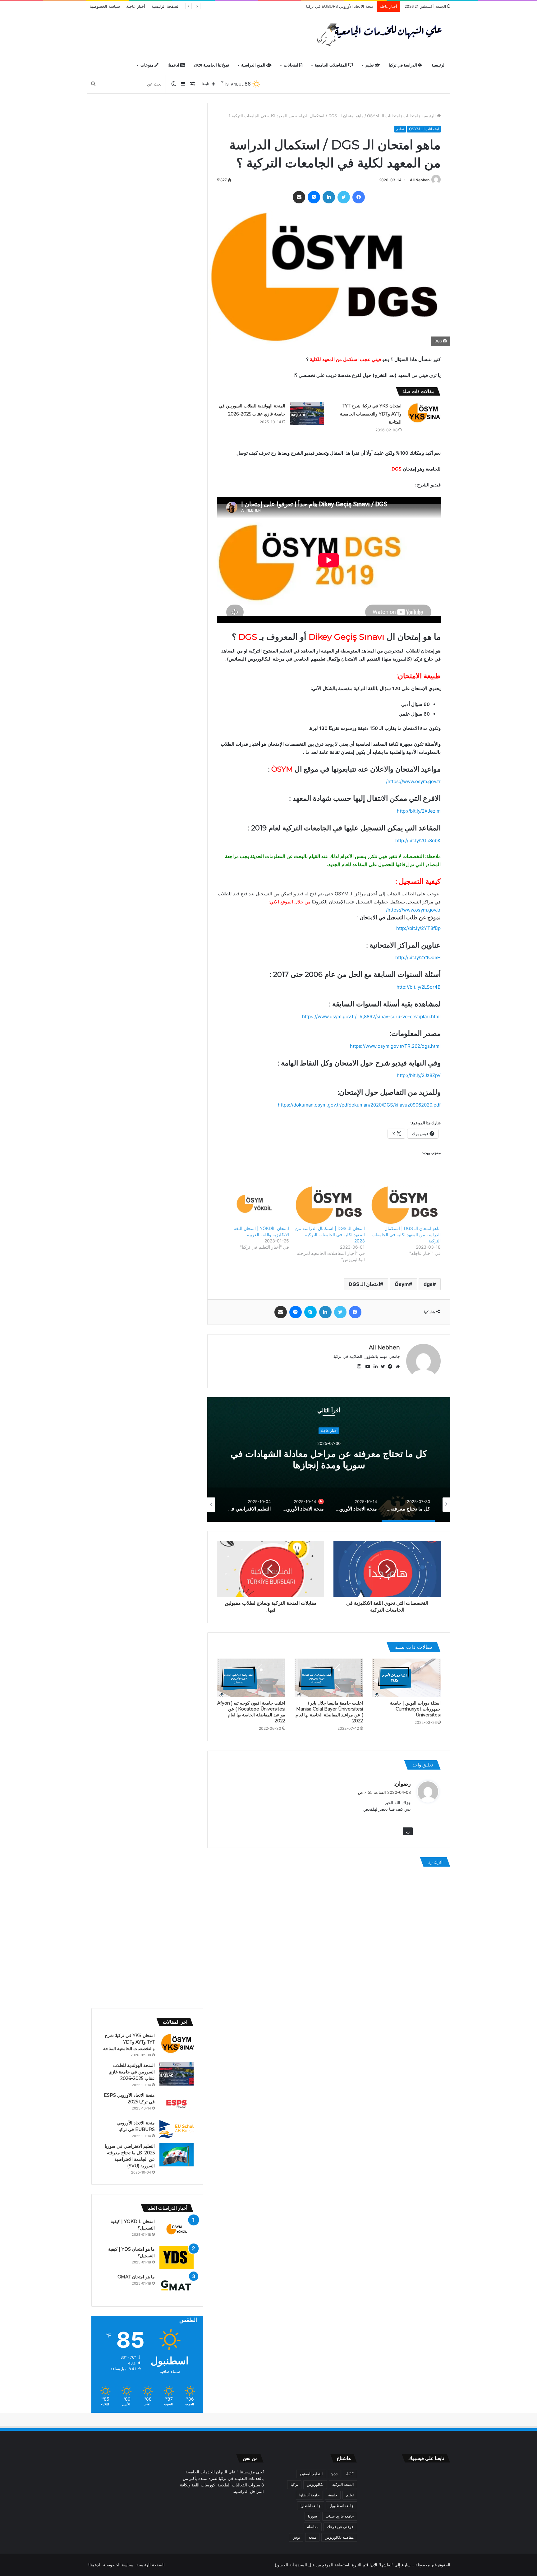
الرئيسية (438, 65)
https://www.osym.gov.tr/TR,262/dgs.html (395, 1046)
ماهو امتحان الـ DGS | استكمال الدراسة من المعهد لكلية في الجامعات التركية (406, 1235)
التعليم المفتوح (311, 2474)
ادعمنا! (174, 65)
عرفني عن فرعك (340, 2527)
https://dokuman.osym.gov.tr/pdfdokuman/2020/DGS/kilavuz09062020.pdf (359, 1105)
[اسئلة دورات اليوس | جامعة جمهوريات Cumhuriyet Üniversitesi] (406, 1678)
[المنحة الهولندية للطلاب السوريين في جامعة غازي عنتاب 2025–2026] (307, 413)
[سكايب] (310, 1312)
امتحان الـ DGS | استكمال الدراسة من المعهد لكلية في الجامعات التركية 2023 (330, 1235)
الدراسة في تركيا (403, 65)
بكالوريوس (315, 2484)
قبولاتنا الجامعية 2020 (211, 65)
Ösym (402, 1284)
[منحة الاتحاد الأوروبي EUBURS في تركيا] (177, 2129)
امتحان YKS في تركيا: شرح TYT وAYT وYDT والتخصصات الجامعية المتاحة (371, 414)
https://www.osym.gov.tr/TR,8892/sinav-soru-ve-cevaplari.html (371, 1016)
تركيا (294, 2484)
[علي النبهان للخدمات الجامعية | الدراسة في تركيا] (378, 34)
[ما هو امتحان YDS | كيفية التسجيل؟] (177, 2258)
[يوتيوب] (366, 1367)
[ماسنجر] (314, 197)
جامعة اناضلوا (311, 2506)
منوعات (147, 65)
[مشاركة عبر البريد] (299, 197)
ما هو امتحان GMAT (136, 2277)
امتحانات (291, 65)
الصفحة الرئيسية (165, 6)
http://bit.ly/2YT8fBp (418, 928)
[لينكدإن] (329, 197)
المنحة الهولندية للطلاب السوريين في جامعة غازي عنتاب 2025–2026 (132, 2072)
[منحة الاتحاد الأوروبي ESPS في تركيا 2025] (177, 2104)
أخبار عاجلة (136, 6)
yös (334, 2474)
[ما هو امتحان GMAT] (177, 2285)
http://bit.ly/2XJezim (419, 811)
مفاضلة (313, 2527)
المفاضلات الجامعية (332, 65)
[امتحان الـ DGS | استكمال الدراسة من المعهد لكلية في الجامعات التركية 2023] (330, 1205)
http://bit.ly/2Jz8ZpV (419, 1075)
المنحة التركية (343, 2484)
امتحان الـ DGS (364, 1284)
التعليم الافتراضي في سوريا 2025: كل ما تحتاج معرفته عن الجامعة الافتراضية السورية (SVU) (294, 6)
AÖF (350, 2474)
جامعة (333, 2495)
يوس (296, 2537)
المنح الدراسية (254, 65)
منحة (312, 2537)
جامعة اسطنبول (342, 2506)
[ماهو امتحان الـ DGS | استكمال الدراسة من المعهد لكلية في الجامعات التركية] (406, 1205)
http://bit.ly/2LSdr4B (419, 987)
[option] (329, 1460)
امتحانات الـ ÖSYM (383, 116)
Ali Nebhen (420, 180)
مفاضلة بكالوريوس (339, 2537)
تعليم (370, 65)
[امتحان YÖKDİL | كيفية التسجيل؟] (177, 2230)
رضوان (403, 1784)
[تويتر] (344, 197)
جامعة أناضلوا (309, 2495)
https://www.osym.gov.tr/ (413, 781)
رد (408, 1831)
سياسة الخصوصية (105, 6)
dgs (428, 1284)
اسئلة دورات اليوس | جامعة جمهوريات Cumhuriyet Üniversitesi (415, 1709)
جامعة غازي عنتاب (340, 2516)
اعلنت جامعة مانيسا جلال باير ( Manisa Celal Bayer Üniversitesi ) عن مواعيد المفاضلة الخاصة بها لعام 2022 (329, 1712)
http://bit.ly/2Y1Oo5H (418, 957)
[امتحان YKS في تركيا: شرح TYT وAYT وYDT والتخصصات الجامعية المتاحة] (423, 413)
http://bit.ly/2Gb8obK (418, 840)
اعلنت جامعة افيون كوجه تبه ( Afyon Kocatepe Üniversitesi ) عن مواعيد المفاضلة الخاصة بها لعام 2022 (251, 1712)
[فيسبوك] (359, 197)
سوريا (312, 2516)
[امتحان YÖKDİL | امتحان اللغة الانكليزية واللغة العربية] (254, 1205)
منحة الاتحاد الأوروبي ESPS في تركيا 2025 (329, 1460)
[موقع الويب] (396, 1367)
